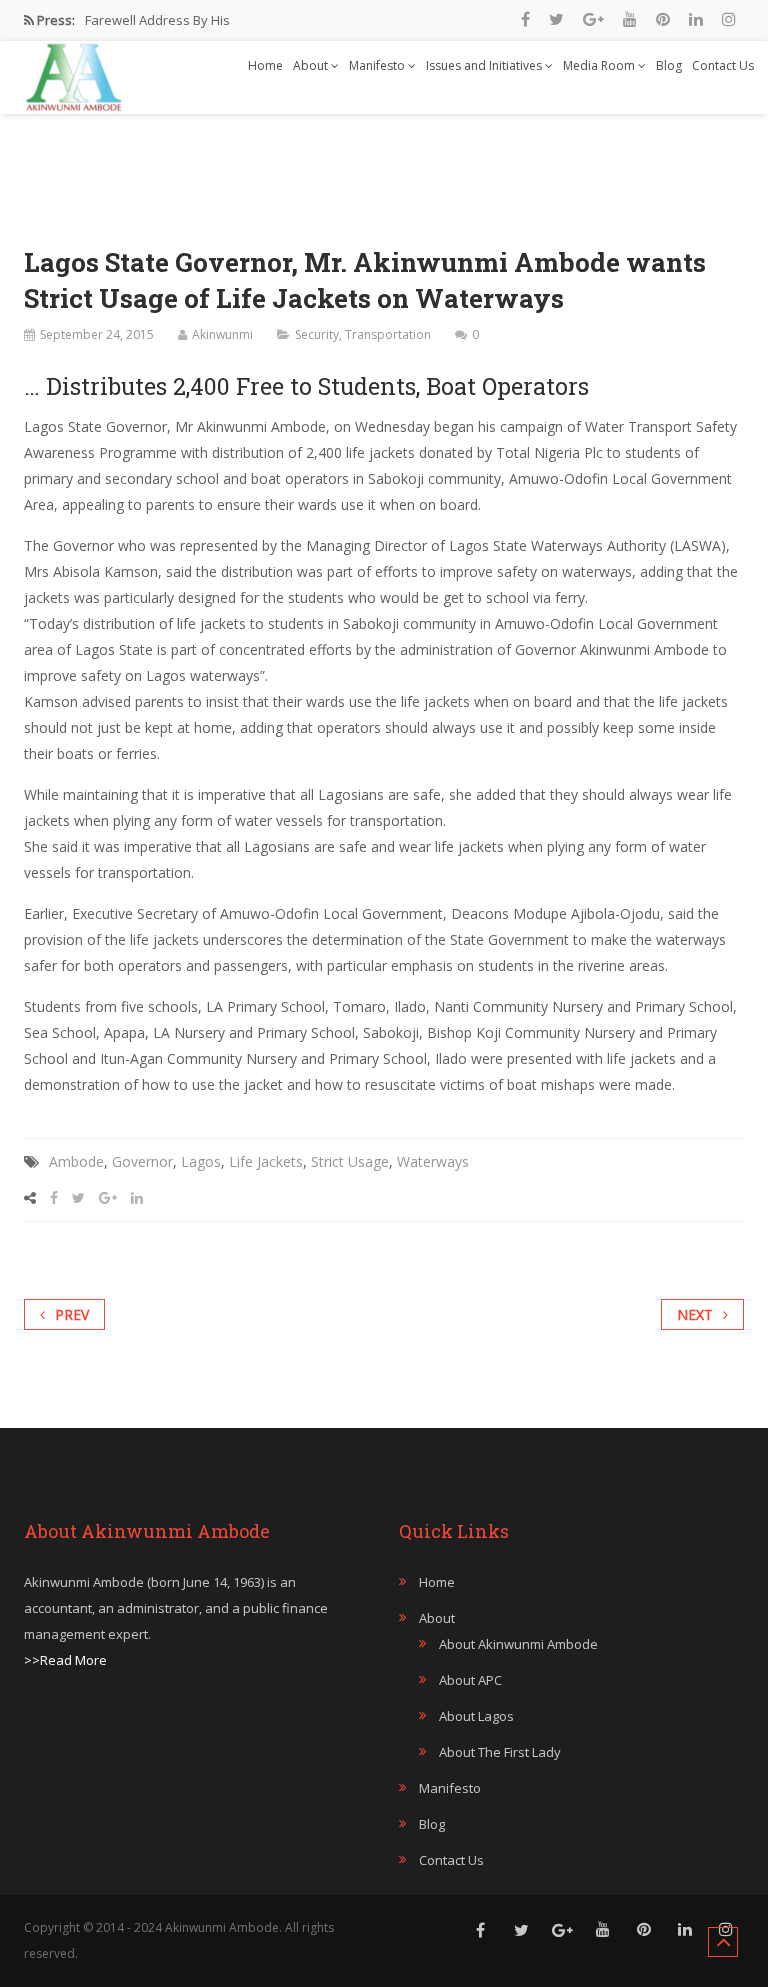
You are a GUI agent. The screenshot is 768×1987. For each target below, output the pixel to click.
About (312, 65)
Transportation (388, 334)
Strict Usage (350, 1161)
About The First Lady (500, 1752)
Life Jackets (266, 1161)
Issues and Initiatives (485, 65)
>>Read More (65, 1660)
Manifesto (378, 65)
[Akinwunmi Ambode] (74, 72)
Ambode (76, 1161)
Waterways (433, 1161)
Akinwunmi (222, 334)
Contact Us (723, 65)
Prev (72, 1314)
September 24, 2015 (97, 334)
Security (317, 334)
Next (695, 1314)
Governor (142, 1161)
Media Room (600, 65)
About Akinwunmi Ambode (518, 1644)
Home (265, 65)
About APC (470, 1680)
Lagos (201, 1161)
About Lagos (476, 1716)
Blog (669, 65)
